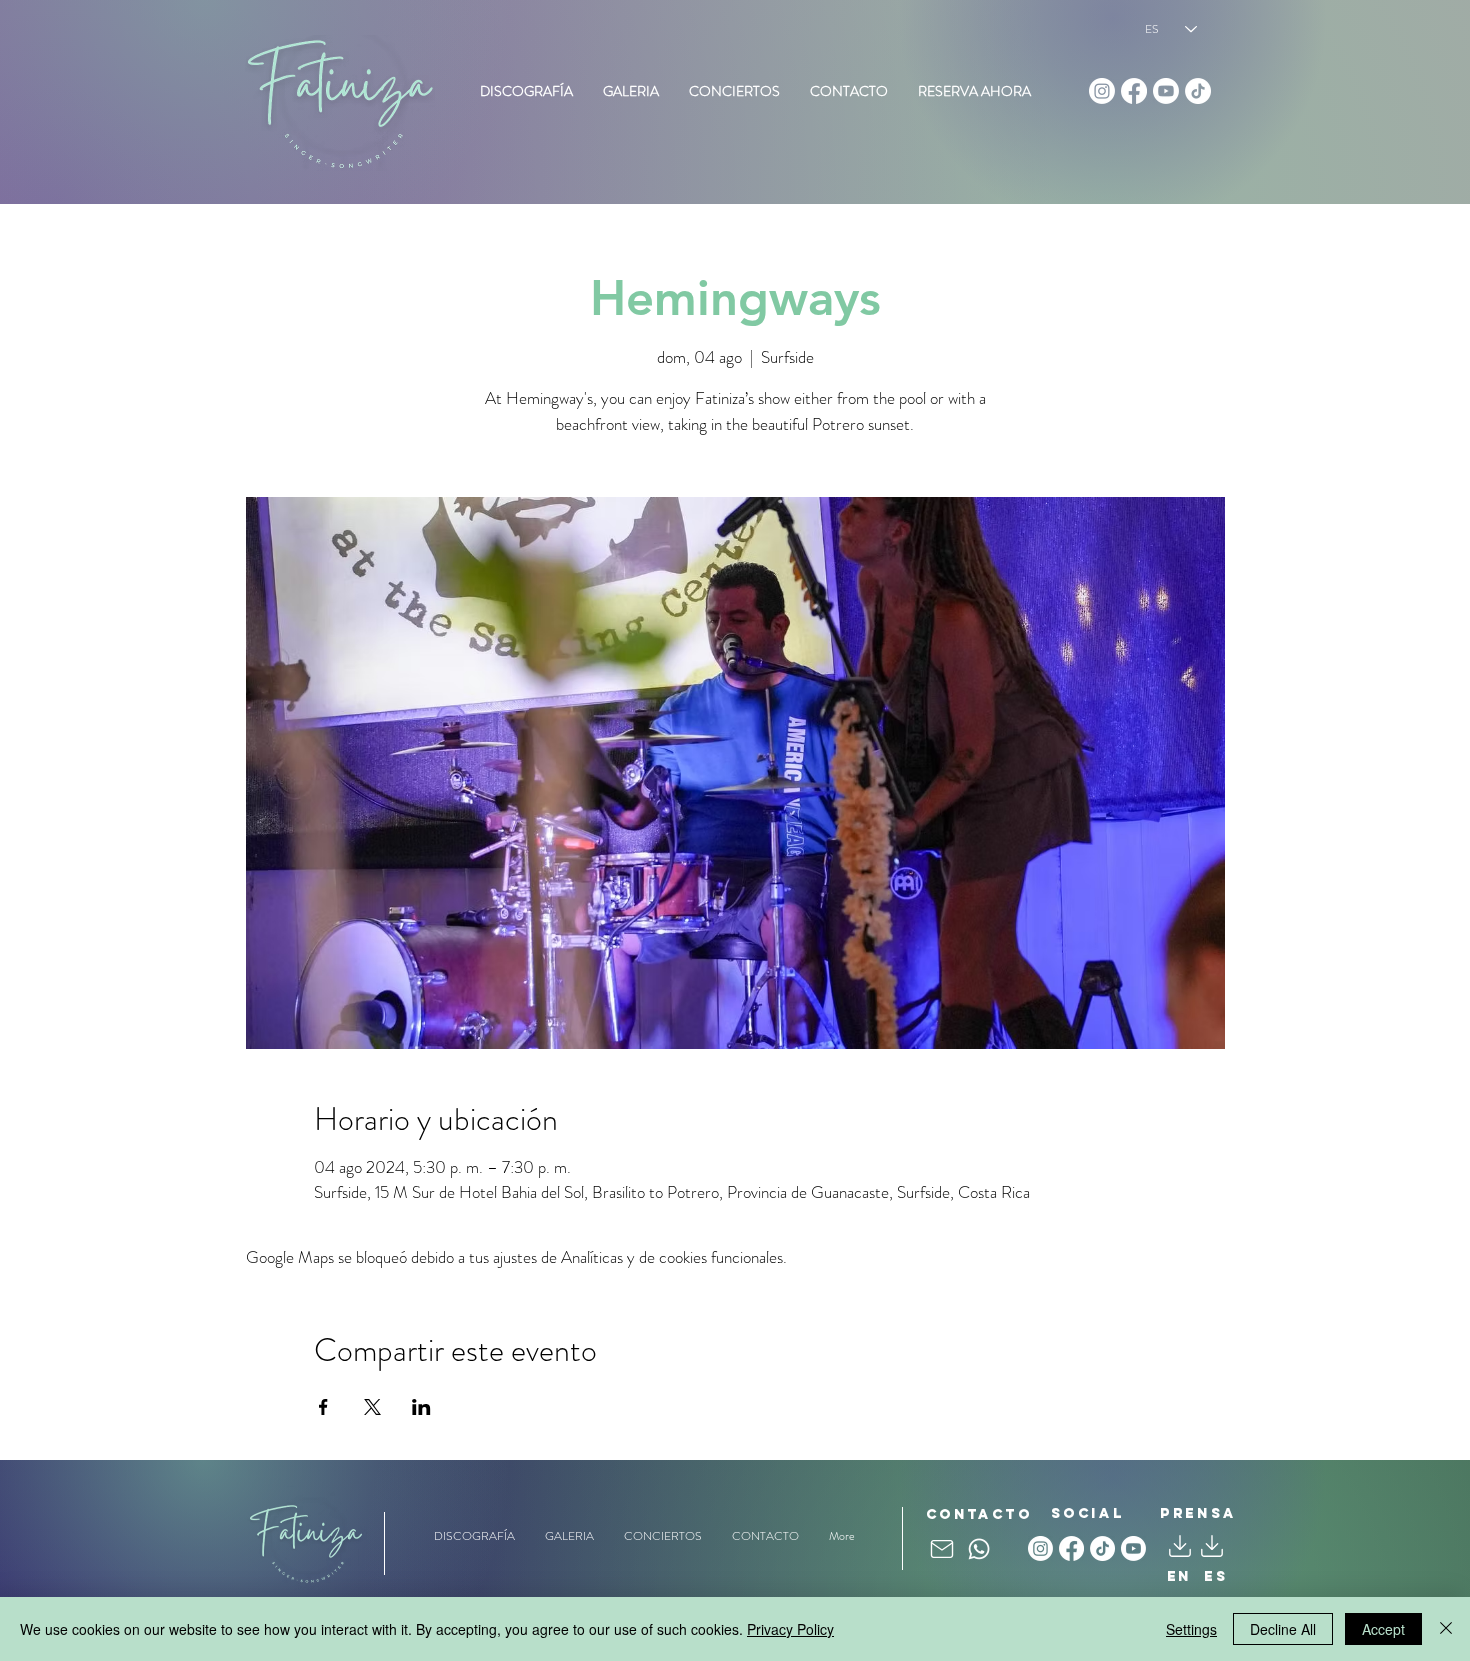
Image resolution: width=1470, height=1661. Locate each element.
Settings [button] (1191, 1629)
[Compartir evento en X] (372, 1407)
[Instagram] (1102, 91)
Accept (1383, 1629)
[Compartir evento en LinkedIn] (421, 1407)
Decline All (1283, 1629)
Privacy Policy (790, 1629)
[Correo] (942, 1549)
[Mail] (1212, 1546)
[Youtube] (1166, 91)
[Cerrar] (1446, 1629)
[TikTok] (1198, 91)
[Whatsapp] (979, 1549)
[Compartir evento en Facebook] (323, 1407)
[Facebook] (1134, 91)
